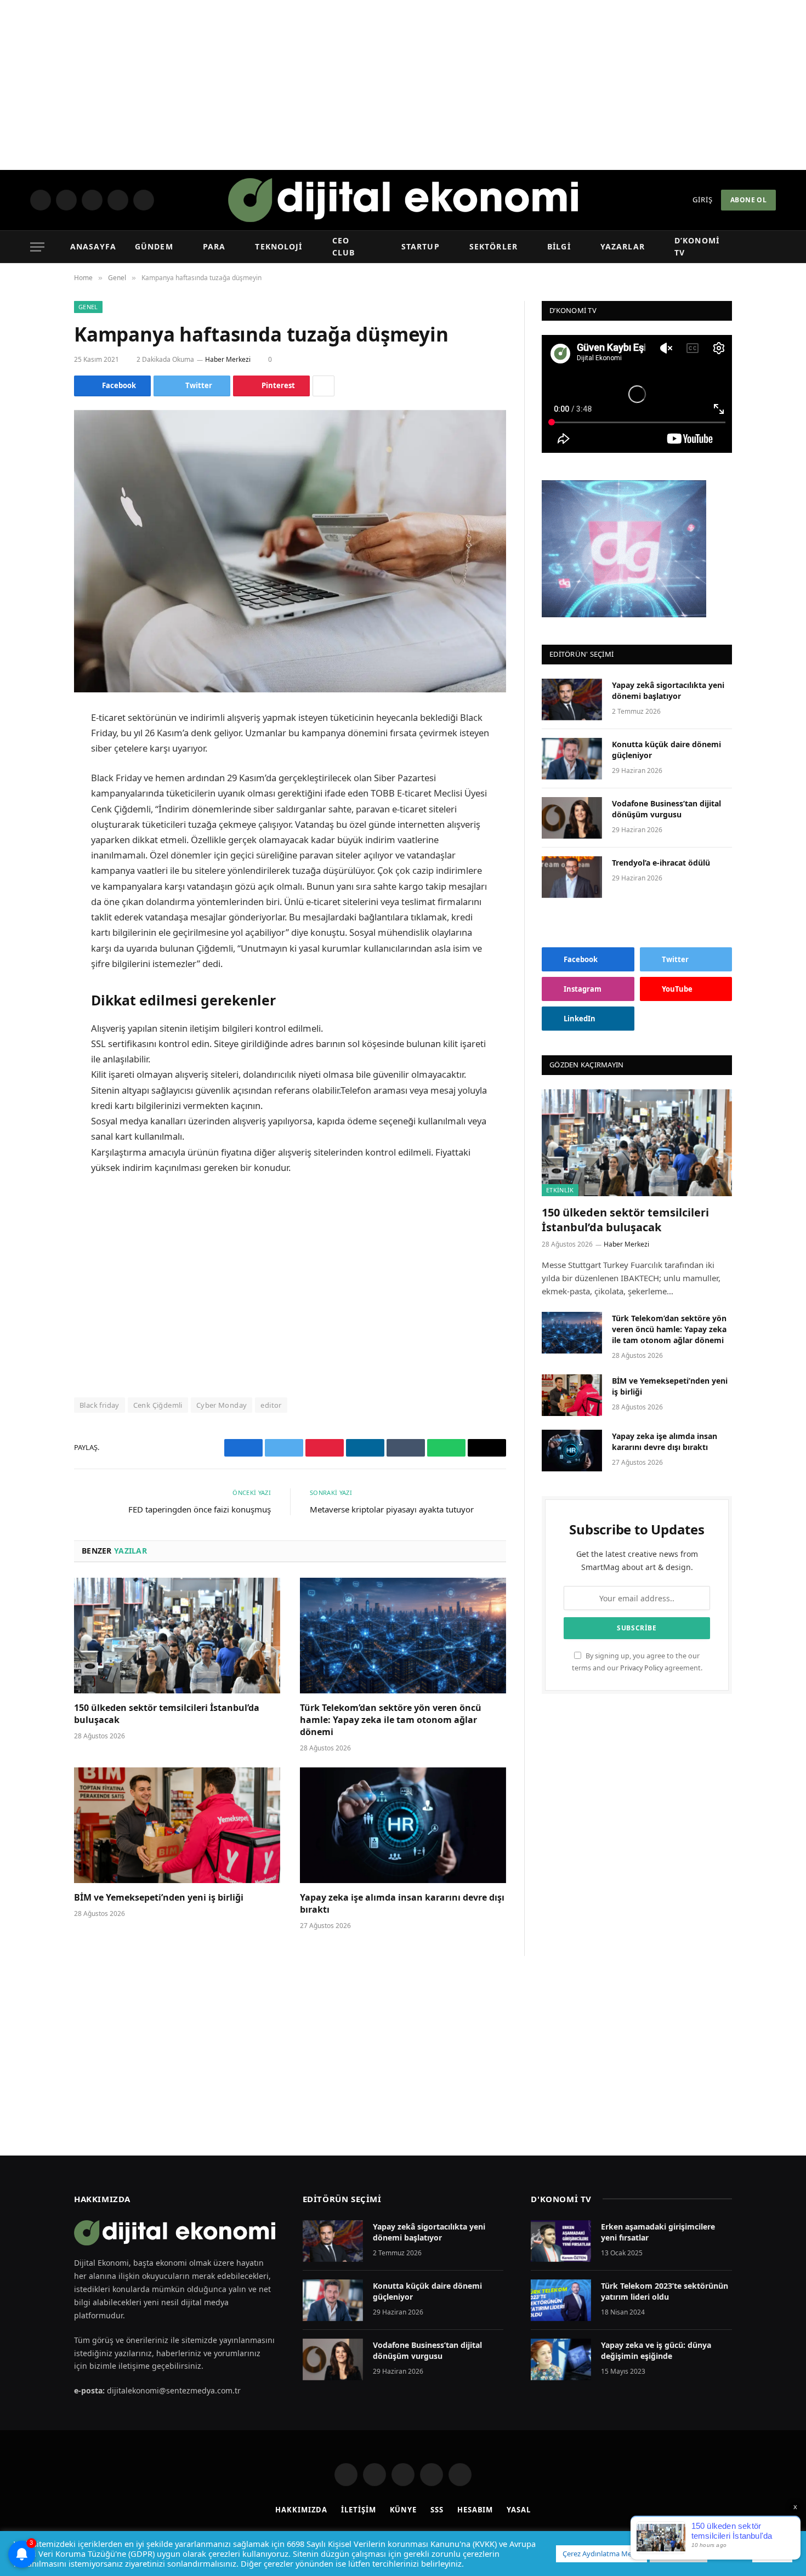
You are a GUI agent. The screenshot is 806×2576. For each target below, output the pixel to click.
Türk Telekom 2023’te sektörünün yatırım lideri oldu (665, 2291)
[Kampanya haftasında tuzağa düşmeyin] (290, 551)
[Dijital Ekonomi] (403, 200)
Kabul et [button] (772, 2554)
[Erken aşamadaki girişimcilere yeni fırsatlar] (561, 2241)
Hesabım (475, 2510)
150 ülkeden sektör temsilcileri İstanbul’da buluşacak (167, 1714)
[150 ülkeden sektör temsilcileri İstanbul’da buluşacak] (177, 1636)
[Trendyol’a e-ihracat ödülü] (572, 877)
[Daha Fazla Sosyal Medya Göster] (323, 386)
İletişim (358, 2510)
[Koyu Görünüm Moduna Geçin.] (752, 247)
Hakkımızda (301, 2510)
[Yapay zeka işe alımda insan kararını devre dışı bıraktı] (403, 1826)
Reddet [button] (728, 2554)
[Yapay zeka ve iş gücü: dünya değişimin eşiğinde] (561, 2359)
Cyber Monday (222, 1405)
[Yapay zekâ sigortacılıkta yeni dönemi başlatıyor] (572, 700)
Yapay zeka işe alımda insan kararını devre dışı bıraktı (402, 1904)
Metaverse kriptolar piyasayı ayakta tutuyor (392, 1509)
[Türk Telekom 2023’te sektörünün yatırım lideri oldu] (561, 2300)
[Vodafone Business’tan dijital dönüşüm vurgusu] (572, 818)
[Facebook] (36, 746)
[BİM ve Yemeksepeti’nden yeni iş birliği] (177, 1826)
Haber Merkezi (229, 359)
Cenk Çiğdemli (158, 1405)
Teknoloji (277, 246)
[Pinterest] (36, 830)
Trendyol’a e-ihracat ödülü (661, 863)
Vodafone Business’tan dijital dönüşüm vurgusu (666, 809)
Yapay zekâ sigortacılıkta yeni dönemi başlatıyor (668, 690)
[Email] (36, 858)
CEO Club (351, 246)
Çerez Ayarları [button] (679, 2554)
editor (271, 1405)
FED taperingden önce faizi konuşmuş (200, 1509)
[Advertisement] (403, 85)
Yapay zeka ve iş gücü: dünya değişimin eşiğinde (656, 2350)
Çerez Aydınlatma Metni (601, 2554)
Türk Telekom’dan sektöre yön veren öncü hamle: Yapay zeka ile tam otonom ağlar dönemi (391, 1720)
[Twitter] (36, 774)
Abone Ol (748, 200)
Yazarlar (619, 246)
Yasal (519, 2510)
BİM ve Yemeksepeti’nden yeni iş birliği (159, 1898)
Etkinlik (560, 1190)
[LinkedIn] (36, 802)
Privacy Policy (642, 1668)
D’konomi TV (699, 246)
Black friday (100, 1405)
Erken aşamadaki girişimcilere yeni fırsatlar (658, 2232)
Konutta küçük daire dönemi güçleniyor (666, 750)
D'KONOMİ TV (561, 2199)
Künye (404, 2510)
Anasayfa (94, 246)
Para (214, 246)
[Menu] (37, 247)
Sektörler (492, 246)
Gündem (155, 246)
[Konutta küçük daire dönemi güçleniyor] (572, 759)
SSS (437, 2510)
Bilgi (556, 246)
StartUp (420, 246)
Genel (88, 307)
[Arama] (770, 247)
